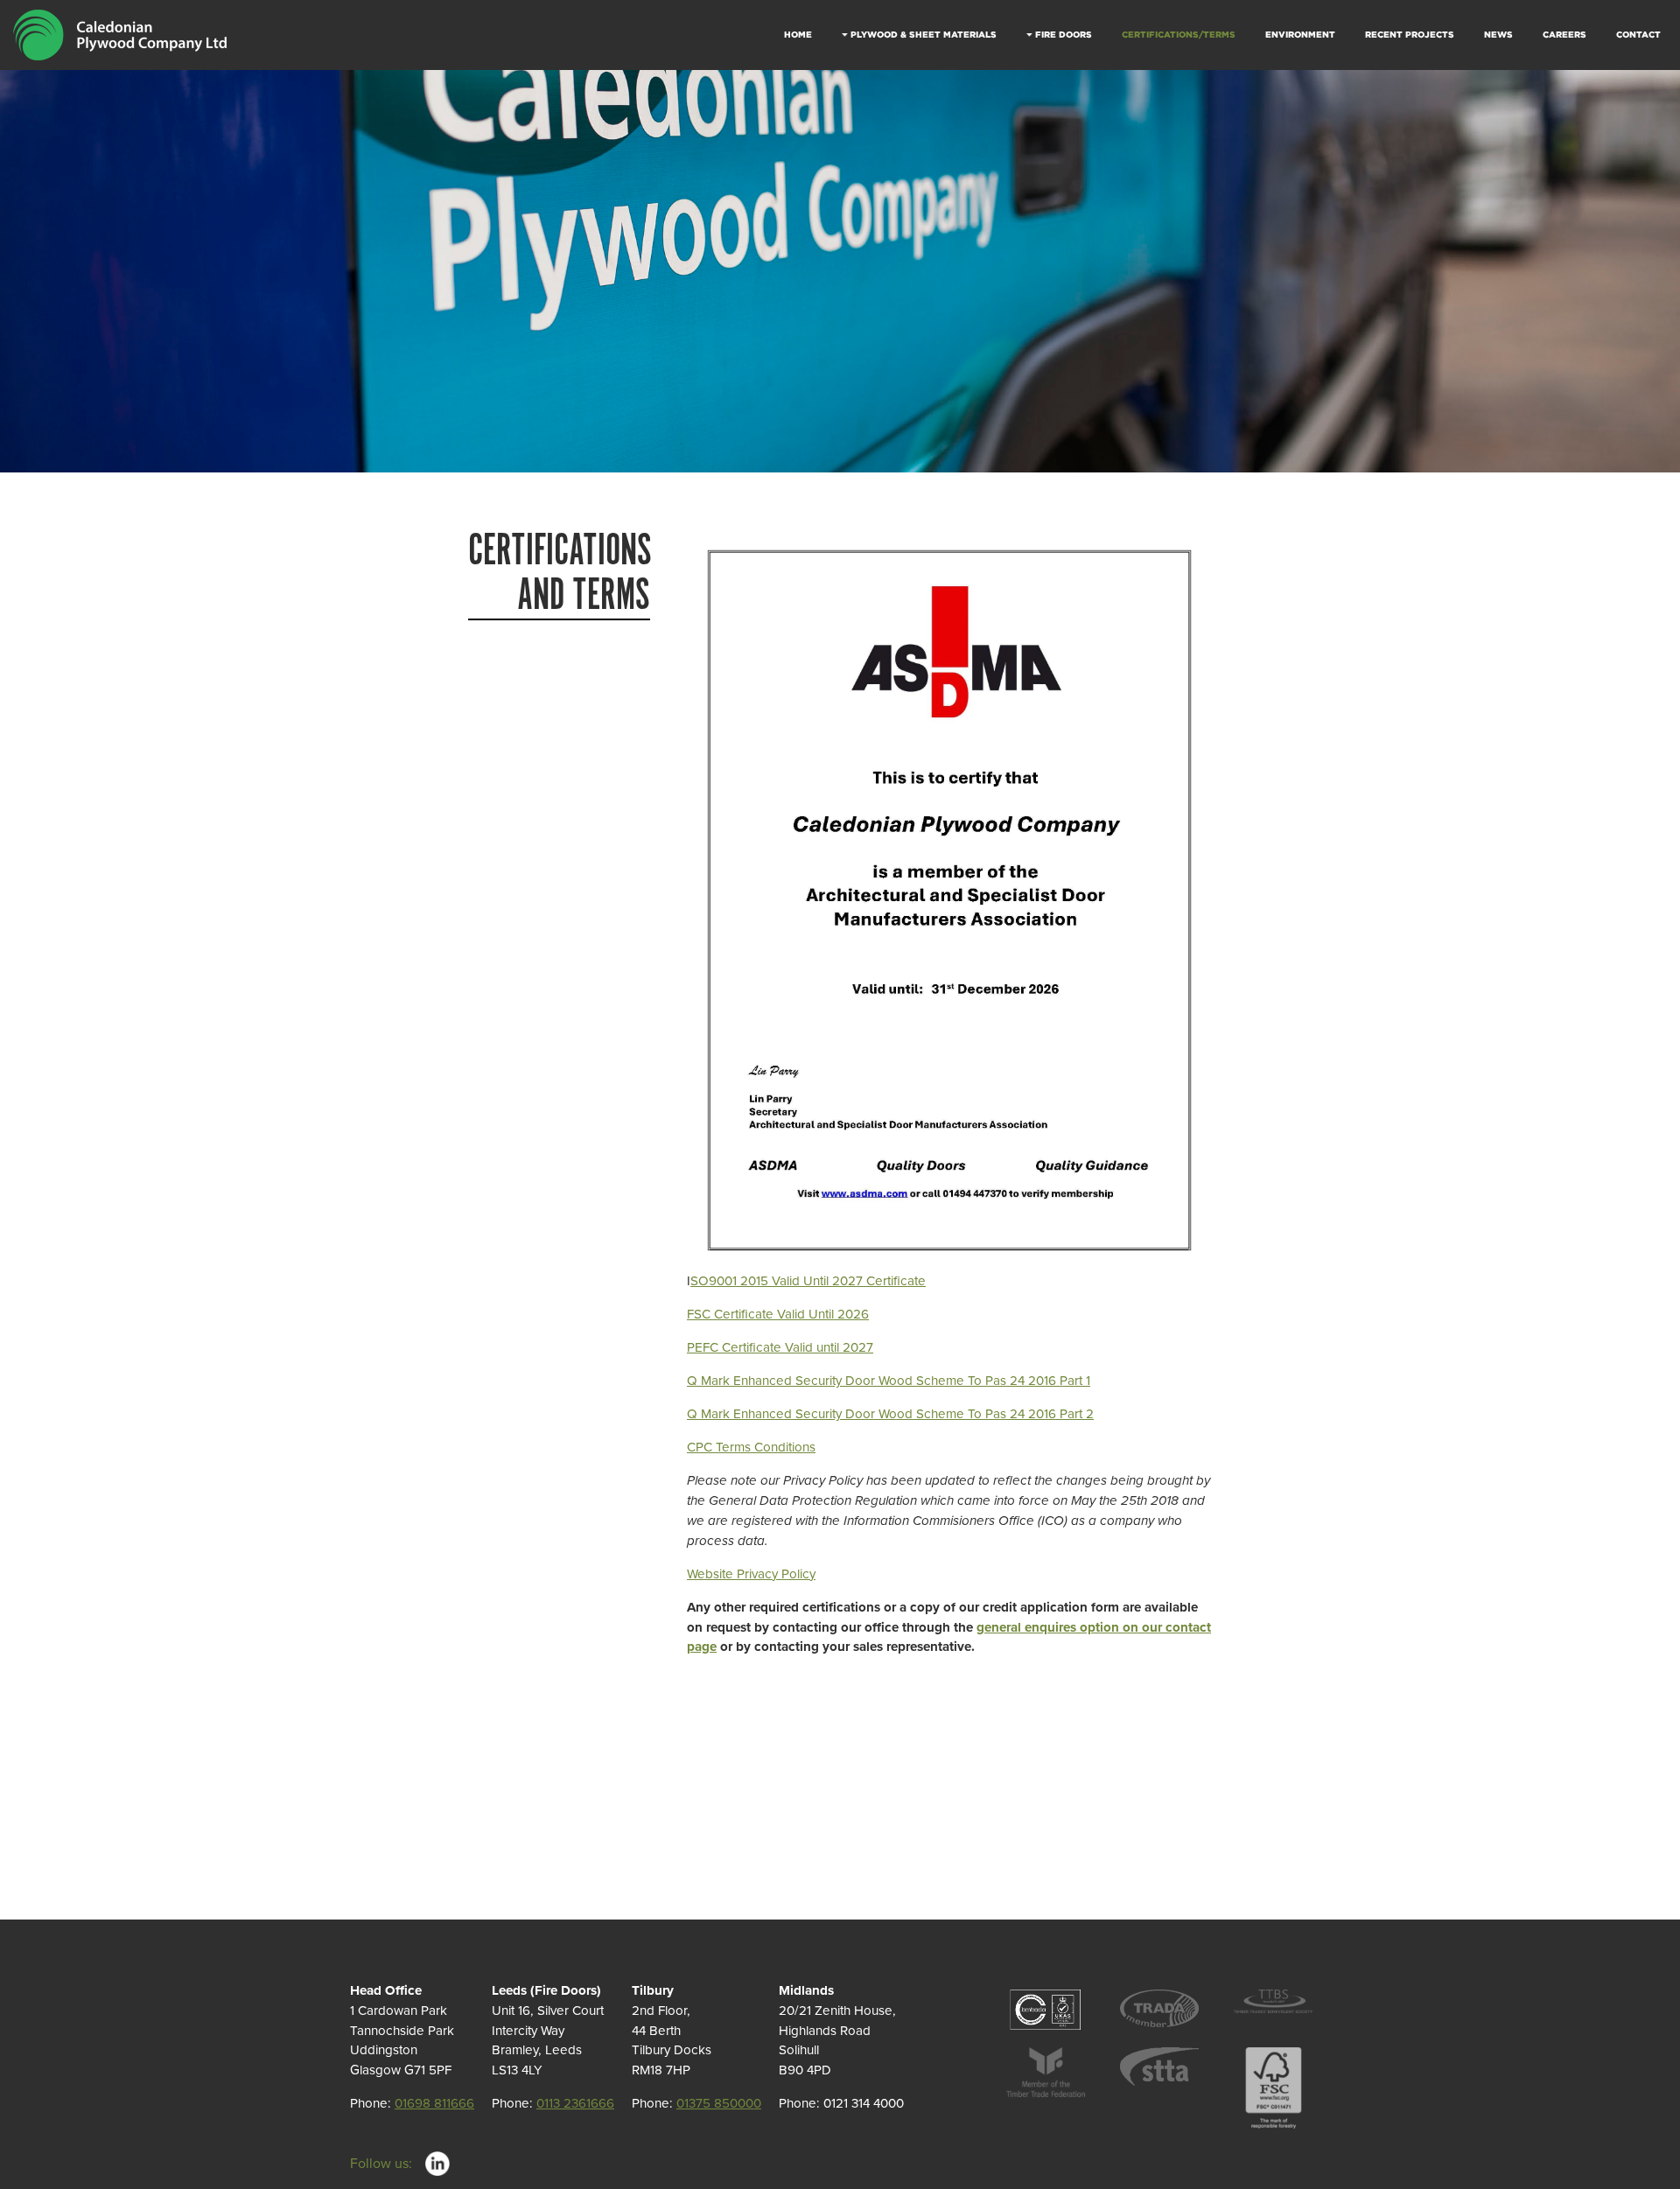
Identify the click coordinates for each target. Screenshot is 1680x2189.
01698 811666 (434, 2103)
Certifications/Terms (1179, 35)
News (1498, 35)
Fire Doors (1064, 35)
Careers (1564, 35)
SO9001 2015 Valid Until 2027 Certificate (808, 1281)
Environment (1300, 35)
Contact (1638, 35)
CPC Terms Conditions (751, 1447)
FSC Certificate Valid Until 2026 (778, 1314)
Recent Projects (1410, 35)
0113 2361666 (575, 2103)
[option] (840, 271)
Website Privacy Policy (751, 1574)
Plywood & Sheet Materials (924, 35)
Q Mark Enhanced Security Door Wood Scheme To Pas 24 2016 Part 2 (890, 1414)
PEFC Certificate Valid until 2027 (780, 1347)
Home (798, 35)
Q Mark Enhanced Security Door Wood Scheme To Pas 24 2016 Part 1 (889, 1381)
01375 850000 (719, 2103)
